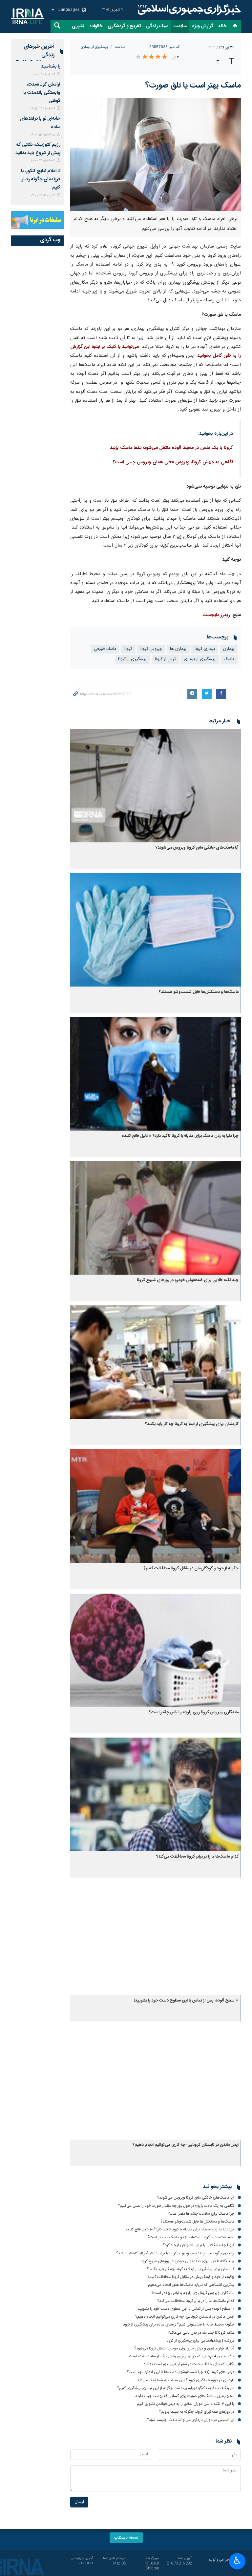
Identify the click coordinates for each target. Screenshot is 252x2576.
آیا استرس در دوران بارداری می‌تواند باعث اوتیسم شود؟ (191, 2420)
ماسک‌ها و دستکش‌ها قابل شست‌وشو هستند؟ (199, 992)
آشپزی (78, 26)
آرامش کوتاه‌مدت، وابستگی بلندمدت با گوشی (42, 93)
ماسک (229, 659)
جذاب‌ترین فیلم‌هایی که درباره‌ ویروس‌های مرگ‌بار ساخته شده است (182, 2356)
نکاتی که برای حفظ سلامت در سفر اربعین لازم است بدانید (189, 2364)
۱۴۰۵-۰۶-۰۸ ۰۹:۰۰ (43, 135)
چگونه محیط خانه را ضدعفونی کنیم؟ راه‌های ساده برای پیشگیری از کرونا (178, 2324)
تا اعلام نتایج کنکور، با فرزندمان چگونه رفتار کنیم (41, 179)
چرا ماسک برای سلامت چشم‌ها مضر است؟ (201, 2214)
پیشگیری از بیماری (94, 47)
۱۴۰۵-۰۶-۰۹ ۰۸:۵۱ (42, 109)
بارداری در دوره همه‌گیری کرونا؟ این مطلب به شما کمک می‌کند (186, 2380)
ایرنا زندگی (188, 10)
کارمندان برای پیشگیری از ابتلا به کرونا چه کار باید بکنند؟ (192, 1424)
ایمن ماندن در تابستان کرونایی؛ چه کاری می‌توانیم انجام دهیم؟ (186, 2145)
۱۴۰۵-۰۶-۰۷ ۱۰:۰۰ (43, 161)
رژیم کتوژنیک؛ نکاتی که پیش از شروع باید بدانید (38, 149)
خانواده (96, 26)
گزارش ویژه (203, 26)
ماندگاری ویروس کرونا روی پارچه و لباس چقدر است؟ (194, 1712)
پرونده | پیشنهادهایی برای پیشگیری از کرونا (200, 2341)
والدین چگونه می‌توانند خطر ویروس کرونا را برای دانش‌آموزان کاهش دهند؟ (175, 2253)
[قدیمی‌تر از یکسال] (156, 786)
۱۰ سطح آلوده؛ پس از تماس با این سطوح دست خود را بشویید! (186, 2001)
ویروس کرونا (151, 649)
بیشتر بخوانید (217, 2187)
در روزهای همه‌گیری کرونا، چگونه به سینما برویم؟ (197, 2412)
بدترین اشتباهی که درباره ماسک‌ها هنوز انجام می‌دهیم (191, 2285)
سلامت (180, 26)
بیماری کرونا (205, 649)
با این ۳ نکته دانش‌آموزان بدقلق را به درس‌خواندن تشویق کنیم (186, 2404)
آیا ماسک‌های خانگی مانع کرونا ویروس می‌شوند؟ (197, 848)
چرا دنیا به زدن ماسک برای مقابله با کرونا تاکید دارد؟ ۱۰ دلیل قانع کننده (180, 1136)
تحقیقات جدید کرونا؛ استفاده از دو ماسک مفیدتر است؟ (191, 2237)
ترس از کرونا (165, 659)
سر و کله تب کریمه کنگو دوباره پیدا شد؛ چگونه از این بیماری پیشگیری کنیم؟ (176, 2388)
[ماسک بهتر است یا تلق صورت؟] (156, 154)
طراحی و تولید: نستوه (224, 2563)
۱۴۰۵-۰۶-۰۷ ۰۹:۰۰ (43, 195)
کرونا (128, 649)
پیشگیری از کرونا (132, 659)
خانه (222, 26)
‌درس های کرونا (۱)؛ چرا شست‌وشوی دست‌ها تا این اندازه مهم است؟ (180, 2372)
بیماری (229, 649)
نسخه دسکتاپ (126, 2538)
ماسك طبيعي (105, 649)
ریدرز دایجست (216, 615)
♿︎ (237, 2561)
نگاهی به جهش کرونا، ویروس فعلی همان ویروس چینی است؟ (173, 462)
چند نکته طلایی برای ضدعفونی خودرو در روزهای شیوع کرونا (188, 1280)
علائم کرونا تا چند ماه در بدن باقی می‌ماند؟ (201, 2333)
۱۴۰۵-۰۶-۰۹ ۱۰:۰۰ (43, 74)
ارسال (79, 2502)
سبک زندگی (157, 26)
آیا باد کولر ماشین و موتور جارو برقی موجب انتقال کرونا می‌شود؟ (184, 2348)
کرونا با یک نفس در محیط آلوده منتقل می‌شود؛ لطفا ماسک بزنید (171, 448)
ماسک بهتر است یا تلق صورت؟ (193, 86)
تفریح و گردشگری (124, 26)
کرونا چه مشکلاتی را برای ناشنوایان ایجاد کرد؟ (199, 2245)
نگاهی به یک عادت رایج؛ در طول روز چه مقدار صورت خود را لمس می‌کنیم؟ (176, 2206)
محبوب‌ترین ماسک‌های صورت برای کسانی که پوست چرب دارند (185, 2396)
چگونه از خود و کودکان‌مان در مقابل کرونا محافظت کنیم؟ (191, 1569)
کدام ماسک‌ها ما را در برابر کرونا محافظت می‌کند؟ (197, 1857)
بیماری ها (178, 649)
